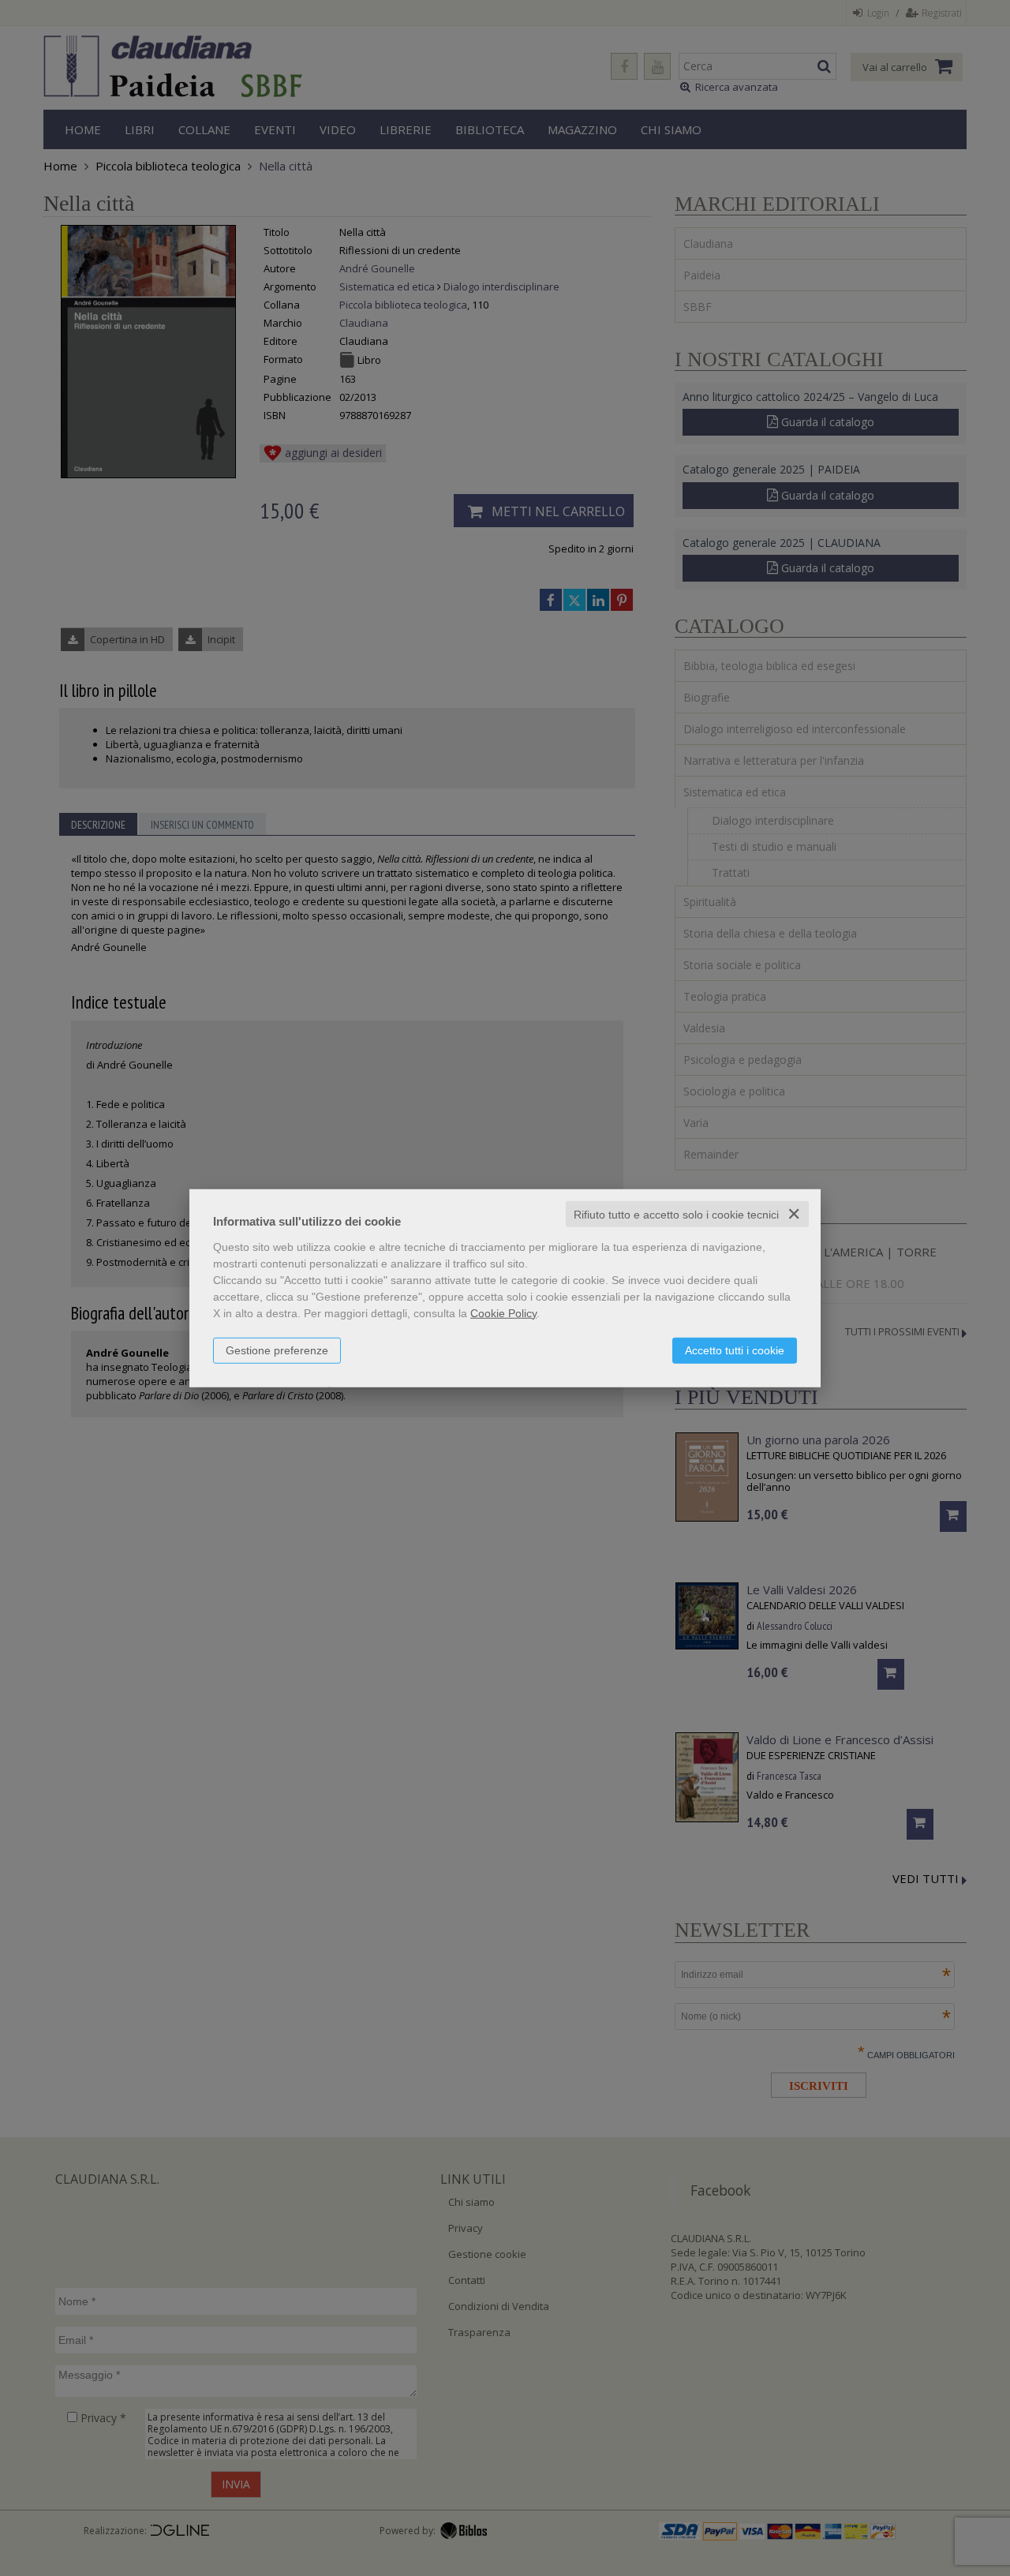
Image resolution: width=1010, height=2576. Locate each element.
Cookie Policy (503, 1312)
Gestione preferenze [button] (277, 1350)
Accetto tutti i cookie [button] (735, 1350)
